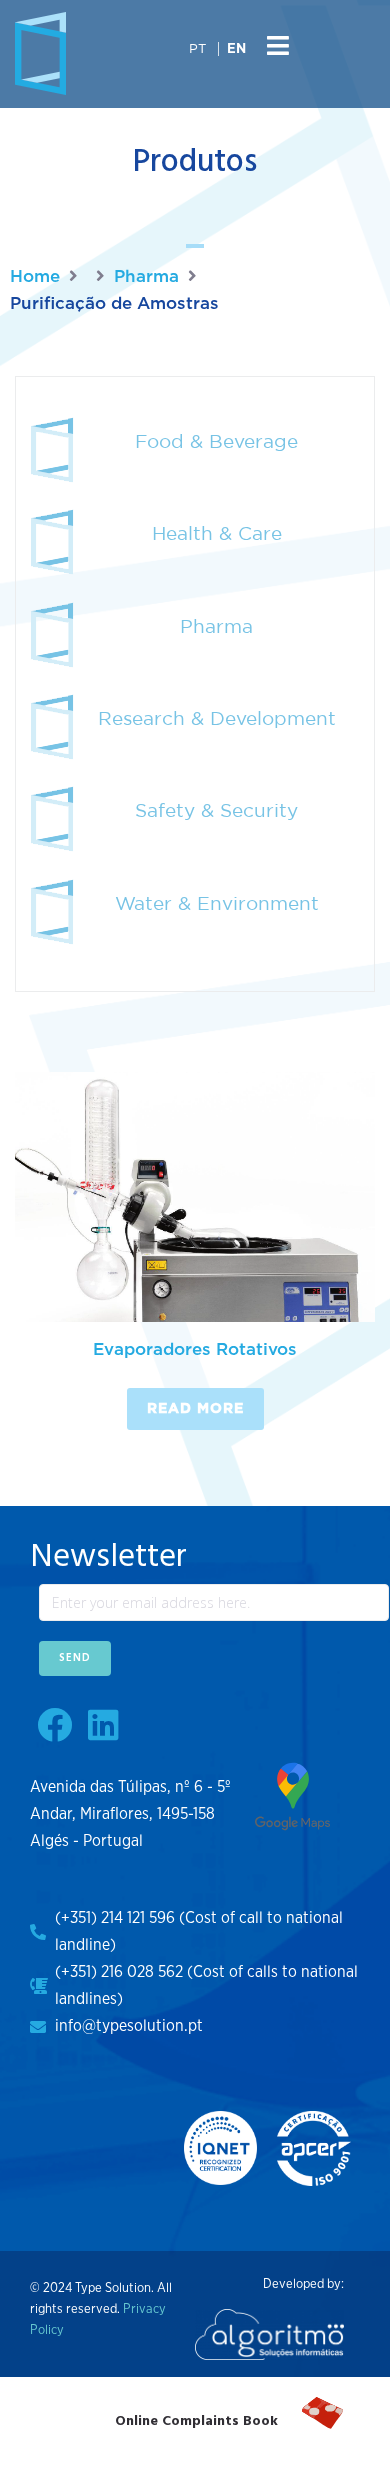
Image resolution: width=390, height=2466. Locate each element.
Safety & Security (216, 810)
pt (197, 48)
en (236, 49)
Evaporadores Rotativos (195, 1349)
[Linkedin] (103, 1724)
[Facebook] (54, 1724)
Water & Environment (217, 903)
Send (75, 1658)
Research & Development (217, 718)
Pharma (146, 276)
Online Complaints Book (196, 2421)
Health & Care (217, 533)
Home (35, 276)
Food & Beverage (216, 441)
